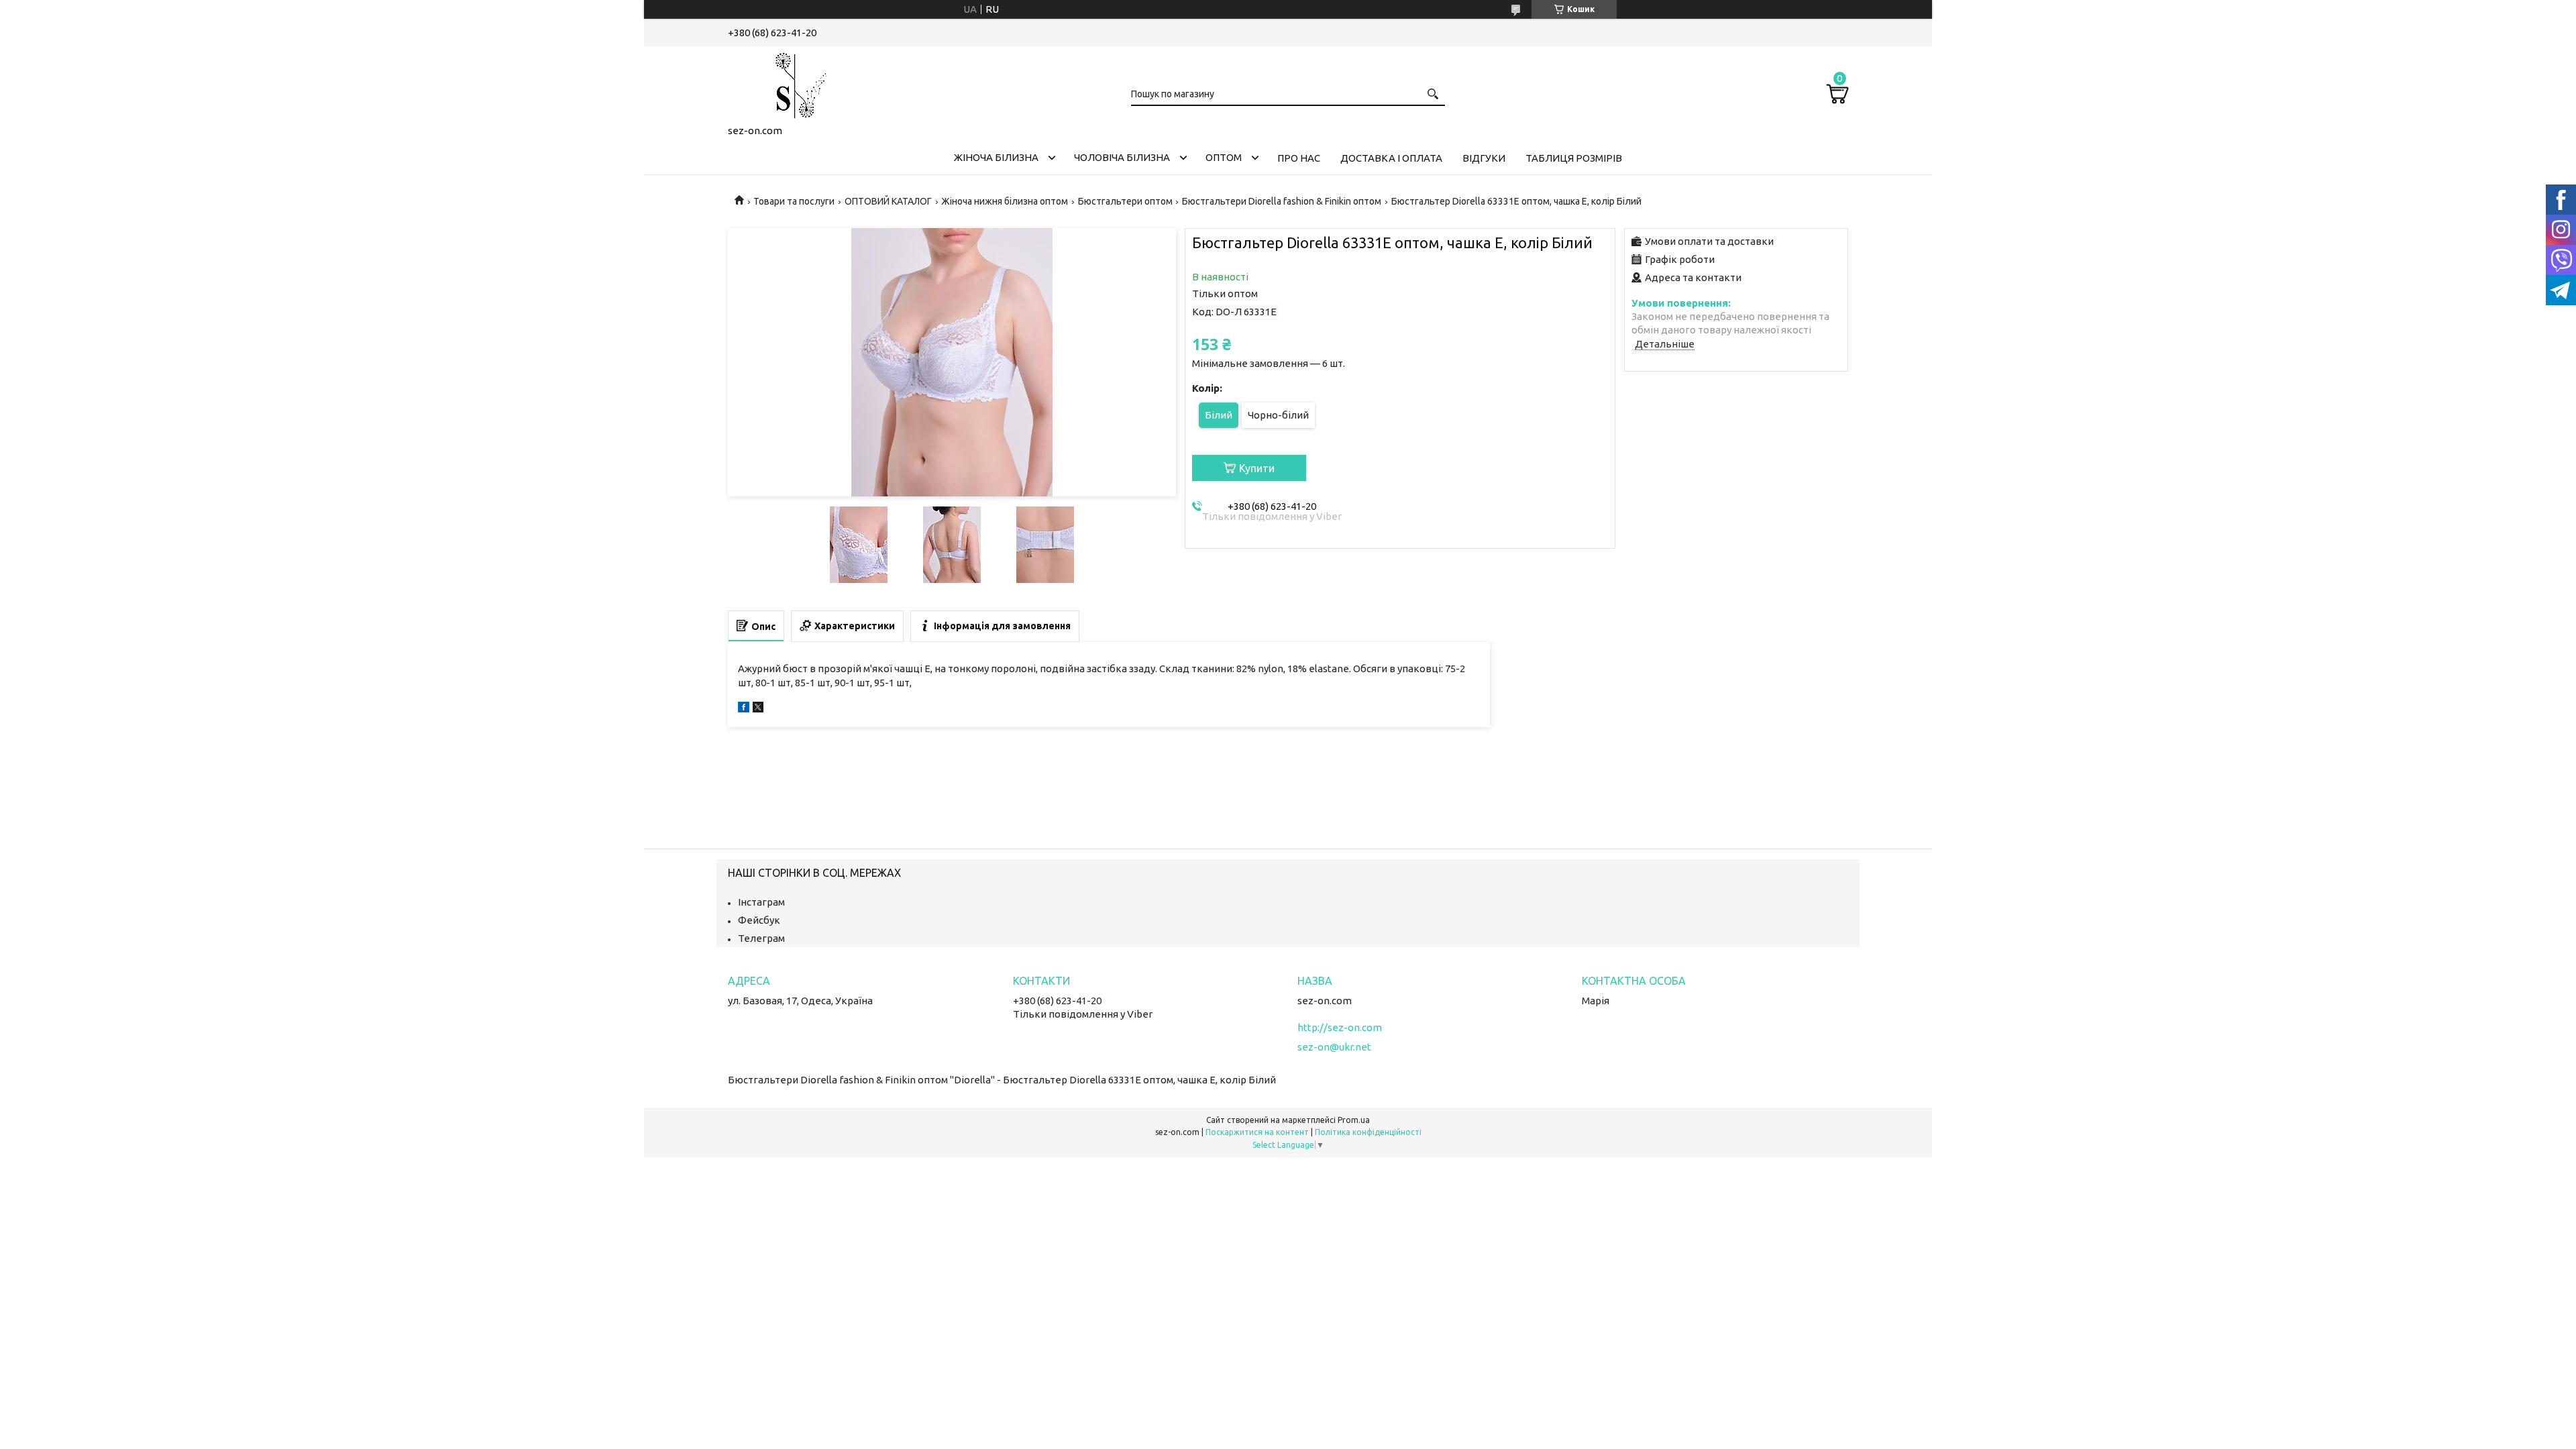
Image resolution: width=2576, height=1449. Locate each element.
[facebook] (744, 709)
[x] (758, 709)
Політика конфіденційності (1368, 1132)
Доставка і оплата (1391, 158)
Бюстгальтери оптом (1125, 201)
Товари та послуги (794, 201)
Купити (1257, 468)
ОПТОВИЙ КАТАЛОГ (888, 201)
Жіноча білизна (996, 157)
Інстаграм (761, 902)
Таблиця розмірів (1574, 158)
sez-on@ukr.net (1334, 1047)
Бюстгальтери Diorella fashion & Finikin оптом (1282, 201)
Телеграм (761, 938)
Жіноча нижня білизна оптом (1005, 201)
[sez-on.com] (795, 83)
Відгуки (1484, 158)
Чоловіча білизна (1122, 157)
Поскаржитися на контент (1257, 1132)
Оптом (1224, 157)
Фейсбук (759, 920)
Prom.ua (1354, 1120)
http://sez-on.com (1340, 1027)
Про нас (1299, 158)
